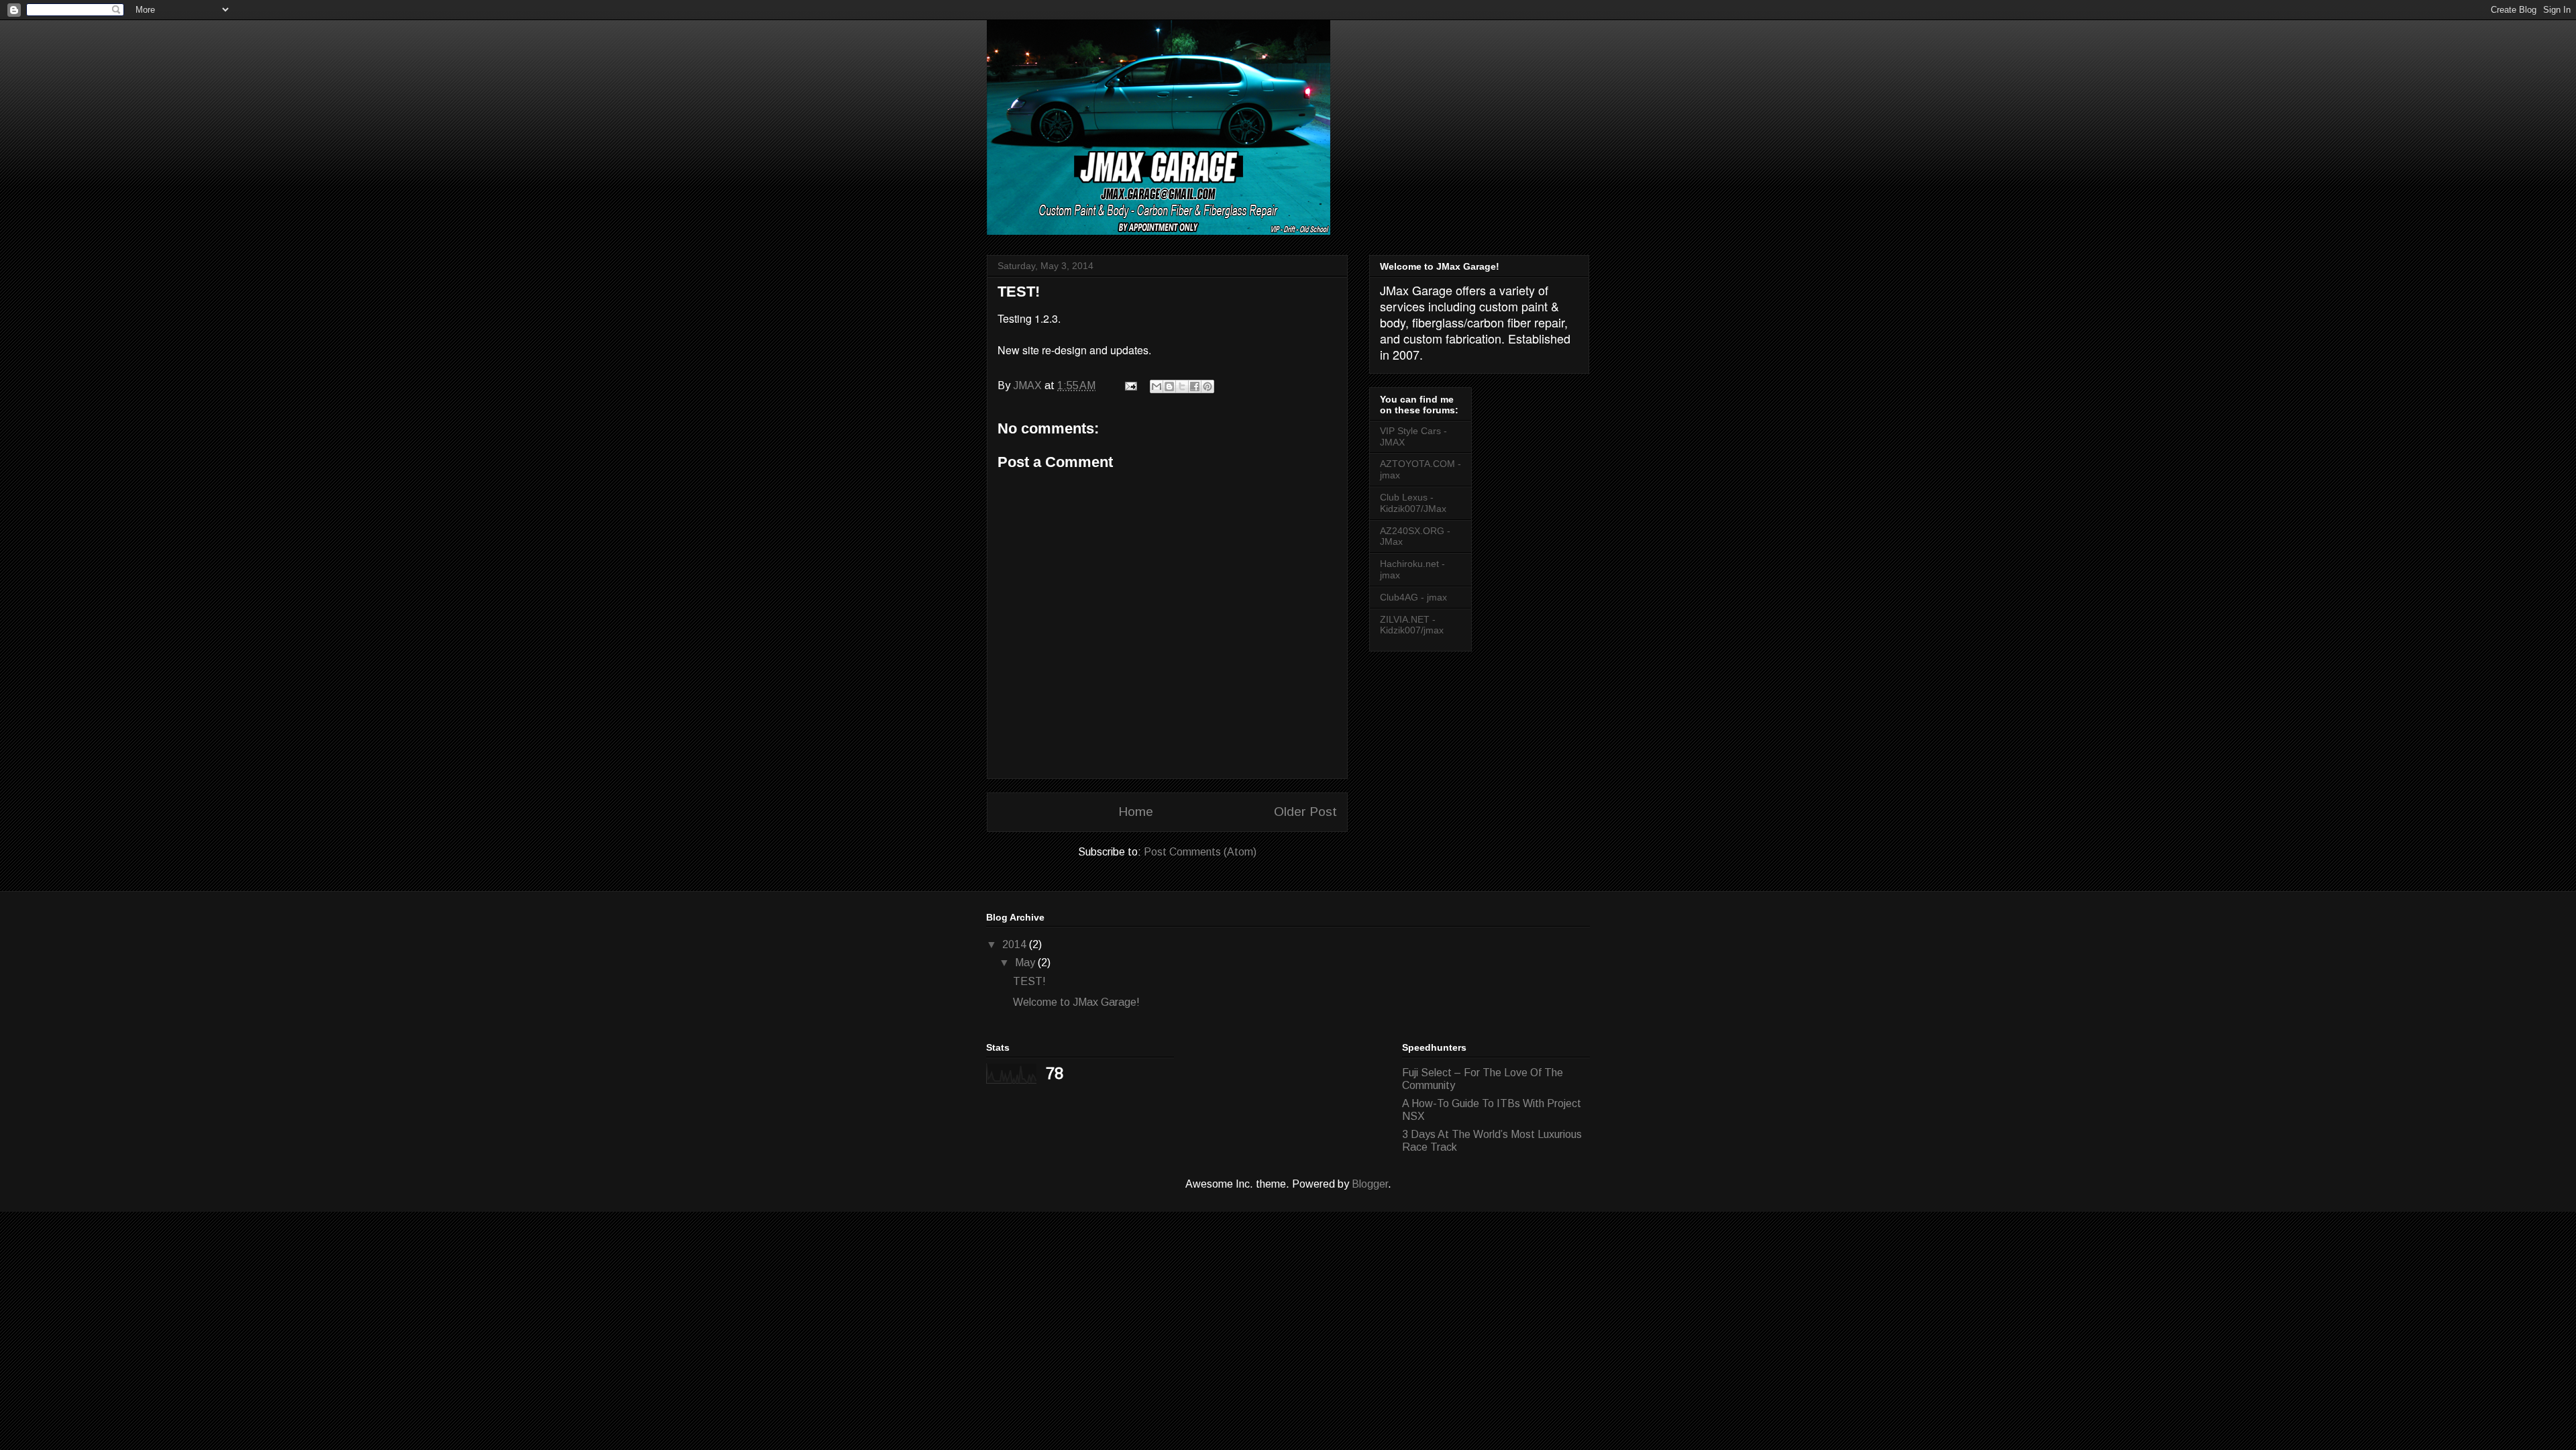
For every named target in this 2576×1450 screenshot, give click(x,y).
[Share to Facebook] (1195, 386)
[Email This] (1157, 386)
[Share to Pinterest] (1207, 386)
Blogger (1370, 1184)
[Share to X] (1182, 386)
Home (1136, 812)
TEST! (1029, 981)
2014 (1016, 944)
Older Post (1305, 812)
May (1026, 963)
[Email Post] (1130, 385)
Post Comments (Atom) (1200, 852)
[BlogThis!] (1169, 386)
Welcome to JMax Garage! (1076, 1002)
